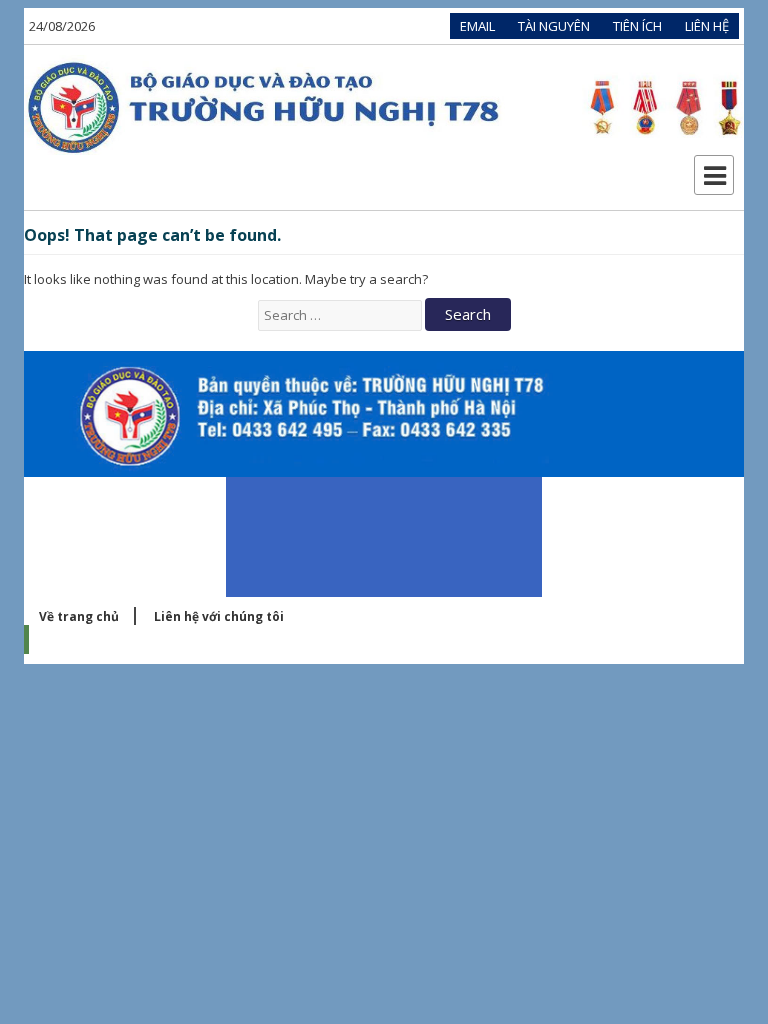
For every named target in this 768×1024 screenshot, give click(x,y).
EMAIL (477, 26)
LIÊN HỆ (707, 26)
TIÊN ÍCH (637, 26)
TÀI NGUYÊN (554, 26)
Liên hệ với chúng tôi (219, 616)
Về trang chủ (79, 616)
